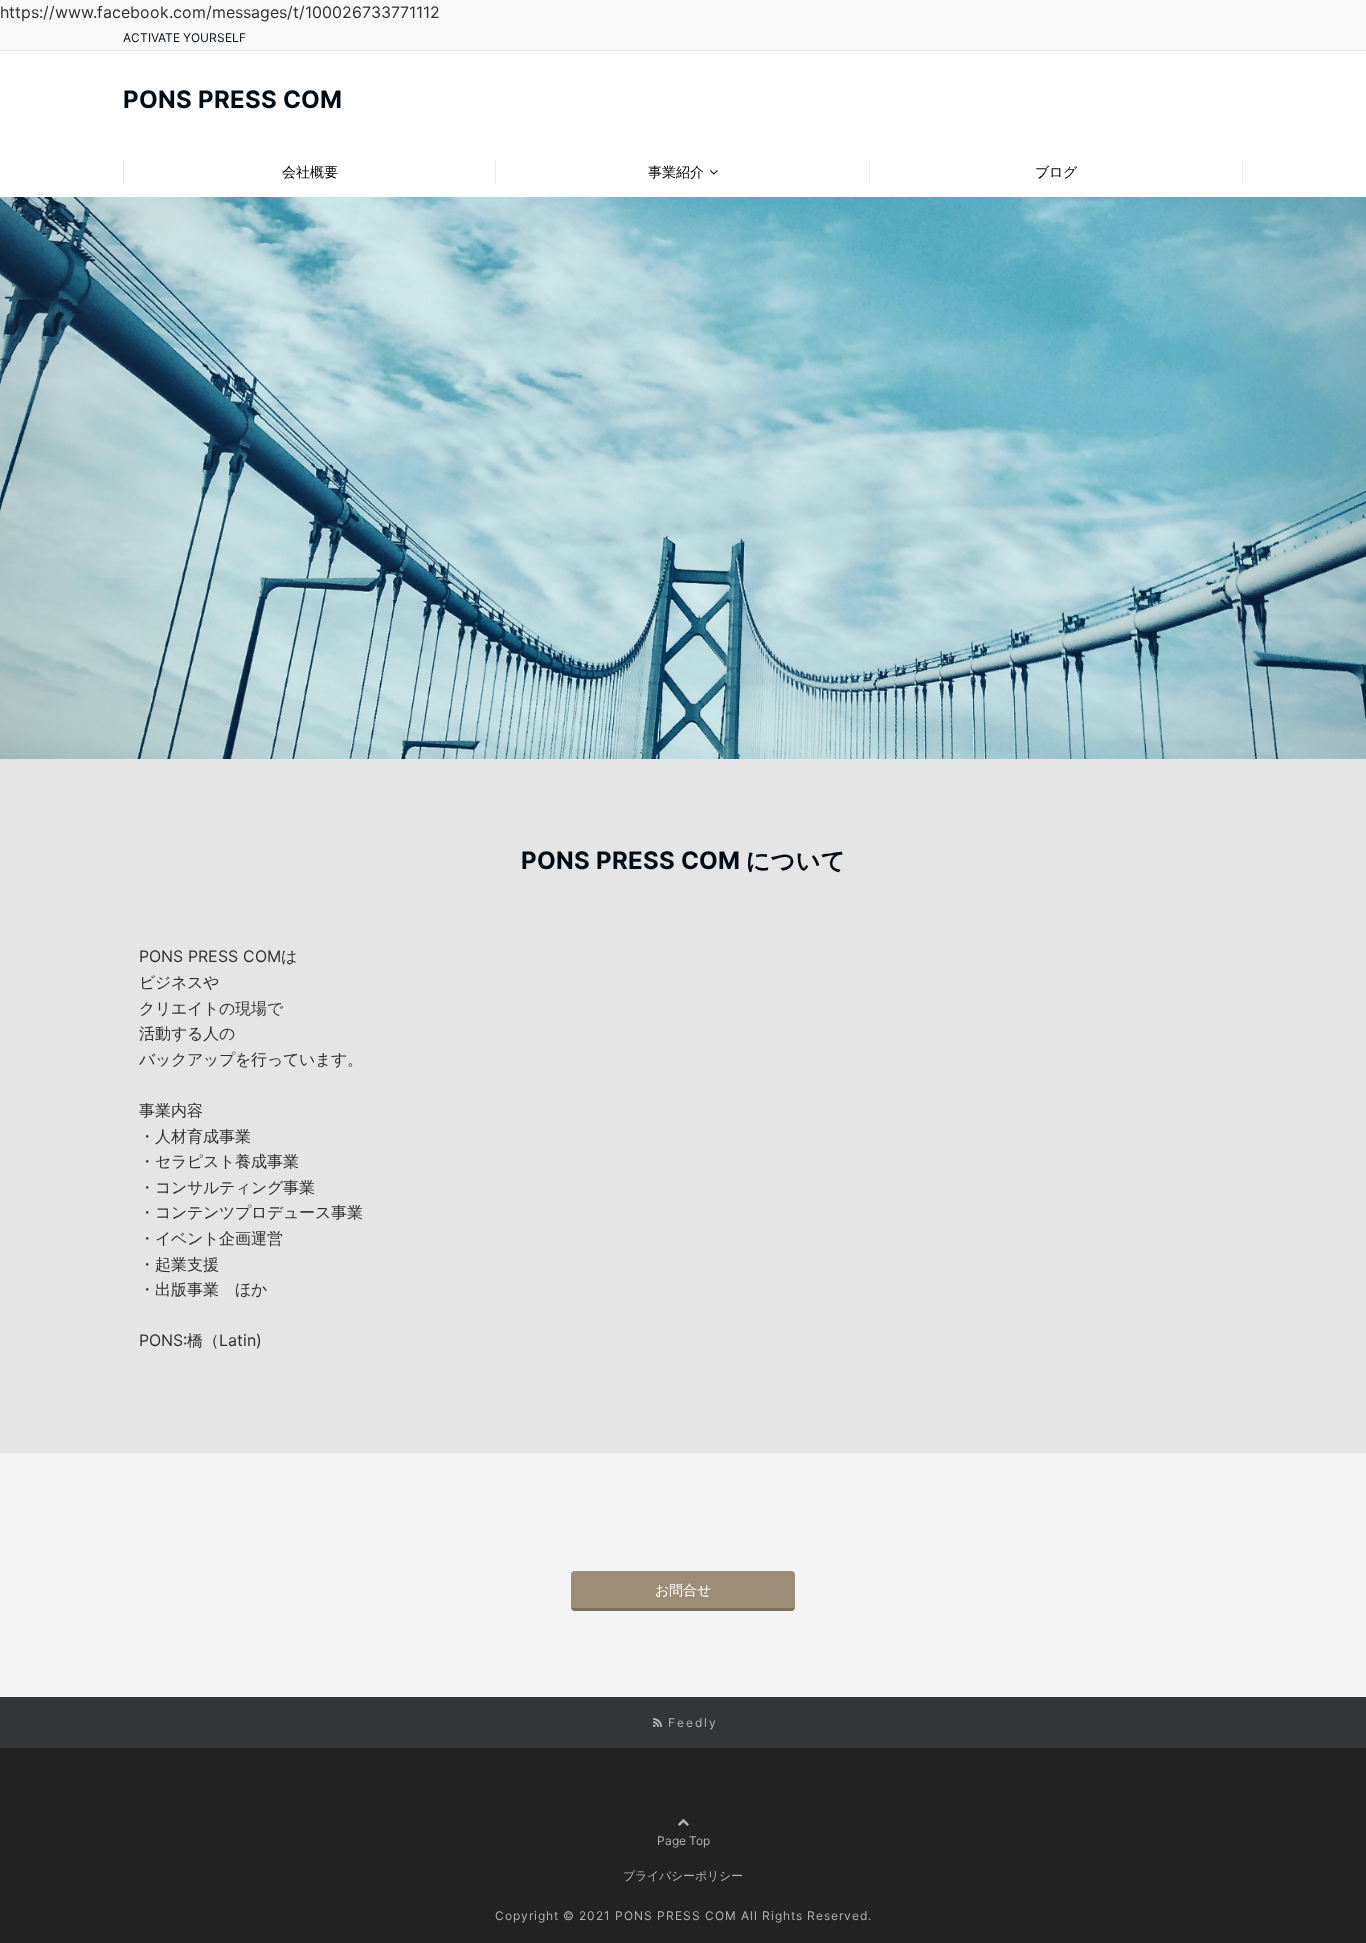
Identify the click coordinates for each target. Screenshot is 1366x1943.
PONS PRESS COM (232, 100)
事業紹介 (676, 171)
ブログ (1056, 171)
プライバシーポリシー (683, 1875)
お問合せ (683, 1589)
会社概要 (310, 171)
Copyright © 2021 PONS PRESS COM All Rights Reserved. (683, 1915)
